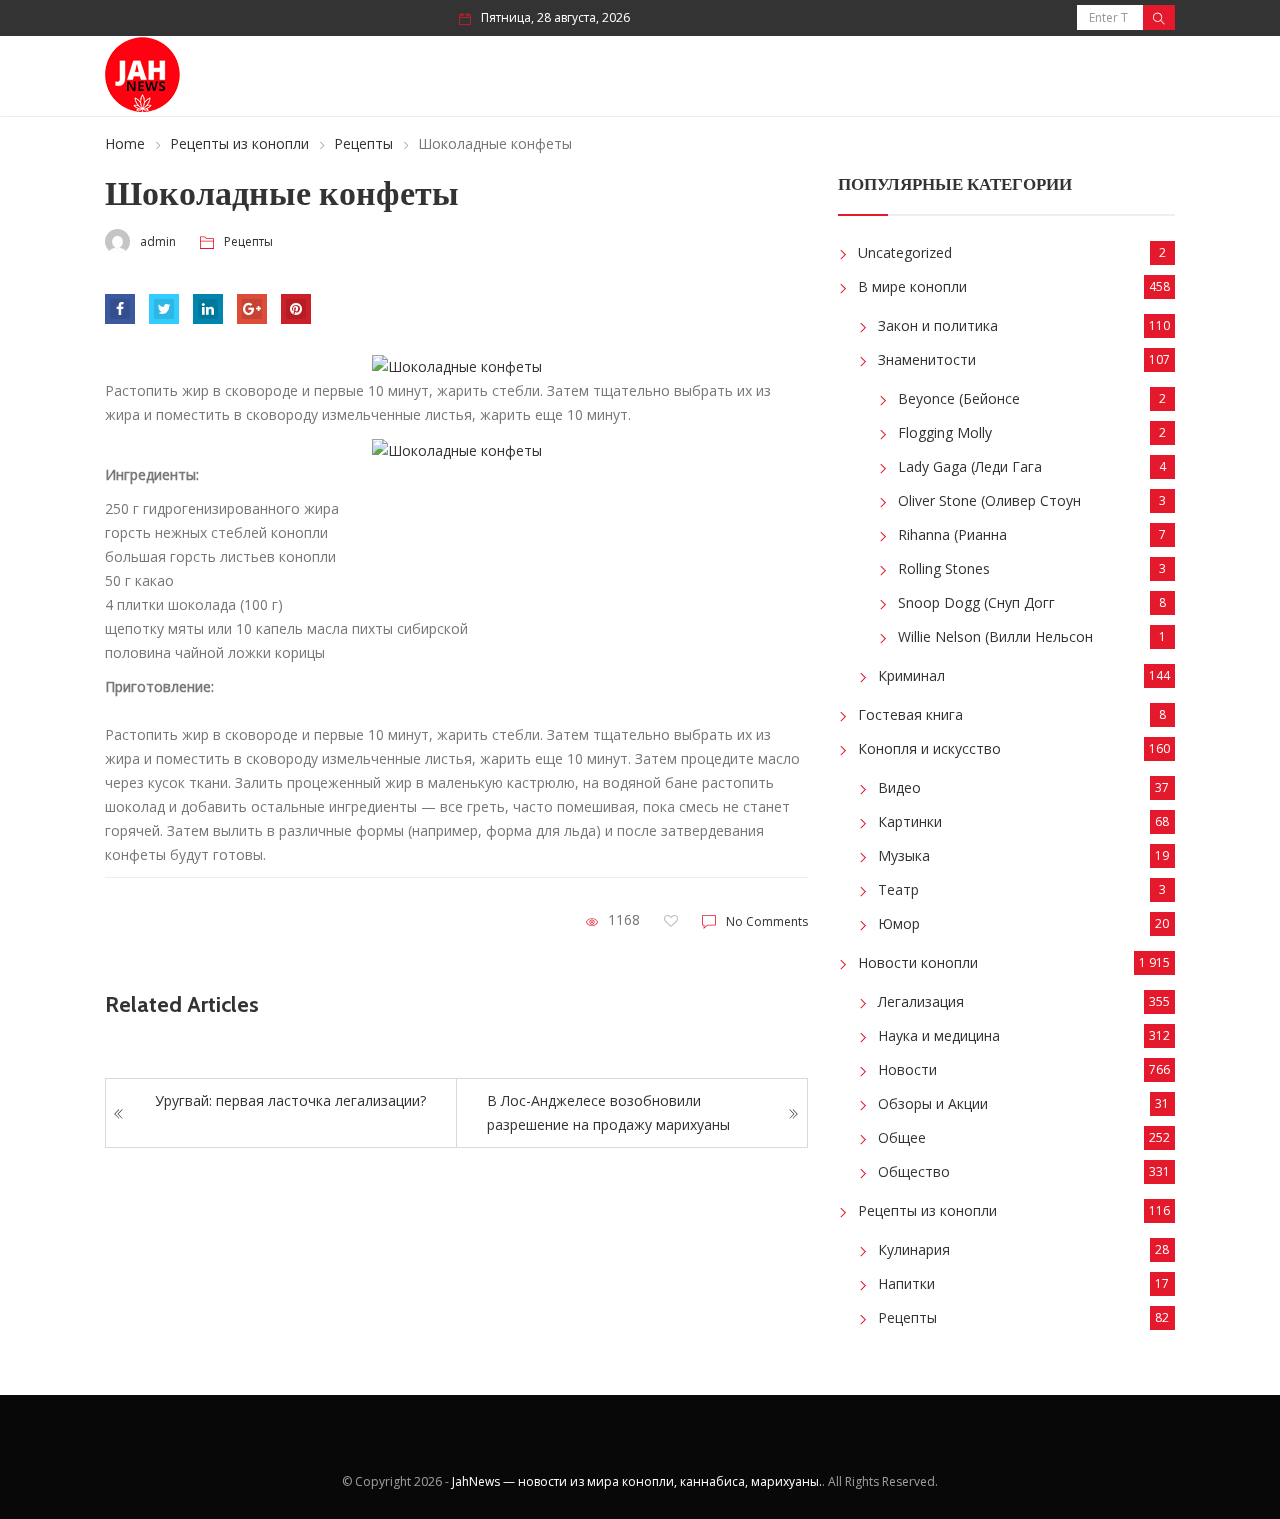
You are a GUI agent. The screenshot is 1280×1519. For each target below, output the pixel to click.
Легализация (921, 1001)
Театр (898, 889)
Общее (902, 1137)
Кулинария (914, 1249)
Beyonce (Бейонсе (959, 398)
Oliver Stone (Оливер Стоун (989, 500)
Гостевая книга (910, 714)
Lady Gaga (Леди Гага (970, 466)
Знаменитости (927, 359)
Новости (907, 1069)
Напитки (906, 1283)
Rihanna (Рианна (952, 534)
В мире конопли (912, 286)
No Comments (767, 921)
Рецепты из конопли (239, 143)
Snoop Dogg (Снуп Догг (976, 602)
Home (125, 143)
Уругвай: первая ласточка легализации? (290, 1100)
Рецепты (363, 143)
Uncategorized (905, 252)
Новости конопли (918, 962)
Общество (914, 1171)
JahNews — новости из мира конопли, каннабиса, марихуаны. (637, 1481)
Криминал (911, 675)
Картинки (910, 821)
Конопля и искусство (929, 748)
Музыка (904, 855)
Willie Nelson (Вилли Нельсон (995, 636)
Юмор (899, 923)
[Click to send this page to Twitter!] (164, 309)
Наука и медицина (939, 1035)
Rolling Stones (944, 568)
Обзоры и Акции (933, 1103)
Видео (899, 787)
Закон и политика (938, 325)
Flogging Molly (945, 432)
